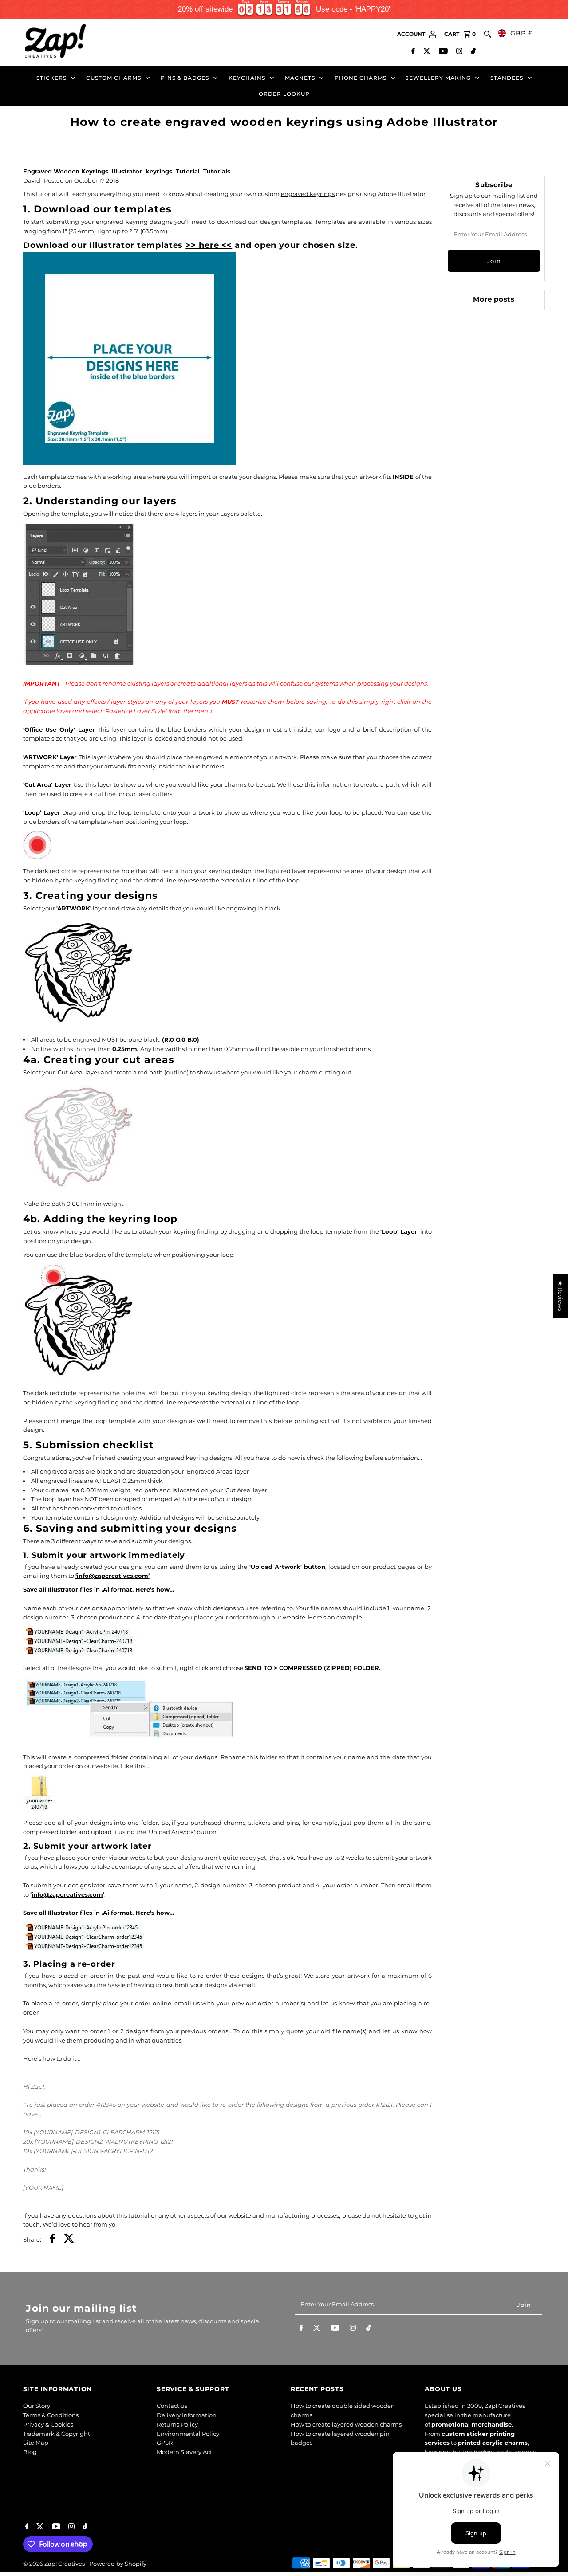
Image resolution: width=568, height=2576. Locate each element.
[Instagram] (458, 52)
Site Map (36, 2443)
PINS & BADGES (185, 78)
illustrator (127, 171)
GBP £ (521, 33)
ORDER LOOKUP (284, 94)
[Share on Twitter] (69, 2239)
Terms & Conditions (51, 2415)
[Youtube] (442, 52)
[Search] (488, 34)
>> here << (209, 245)
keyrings (159, 171)
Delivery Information (187, 2415)
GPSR (165, 2443)
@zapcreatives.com (118, 1576)
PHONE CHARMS (361, 78)
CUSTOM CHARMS (114, 78)
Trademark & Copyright (57, 2434)
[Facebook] (412, 52)
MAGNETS (300, 78)
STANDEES (507, 78)
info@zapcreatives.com (67, 1894)
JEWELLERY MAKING (438, 78)
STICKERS (51, 78)
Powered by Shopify (118, 2564)
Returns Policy (177, 2424)
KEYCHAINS (247, 78)
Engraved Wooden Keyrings (66, 171)
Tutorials (217, 171)
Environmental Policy (188, 2434)
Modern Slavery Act (184, 2452)
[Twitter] (426, 52)
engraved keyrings (308, 194)
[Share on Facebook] (53, 2239)
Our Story (37, 2406)
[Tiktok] (472, 52)
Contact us (172, 2406)
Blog (30, 2452)
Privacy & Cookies (48, 2424)
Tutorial (188, 171)
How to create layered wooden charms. (347, 2424)
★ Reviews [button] (560, 1296)
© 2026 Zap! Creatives (55, 2564)
